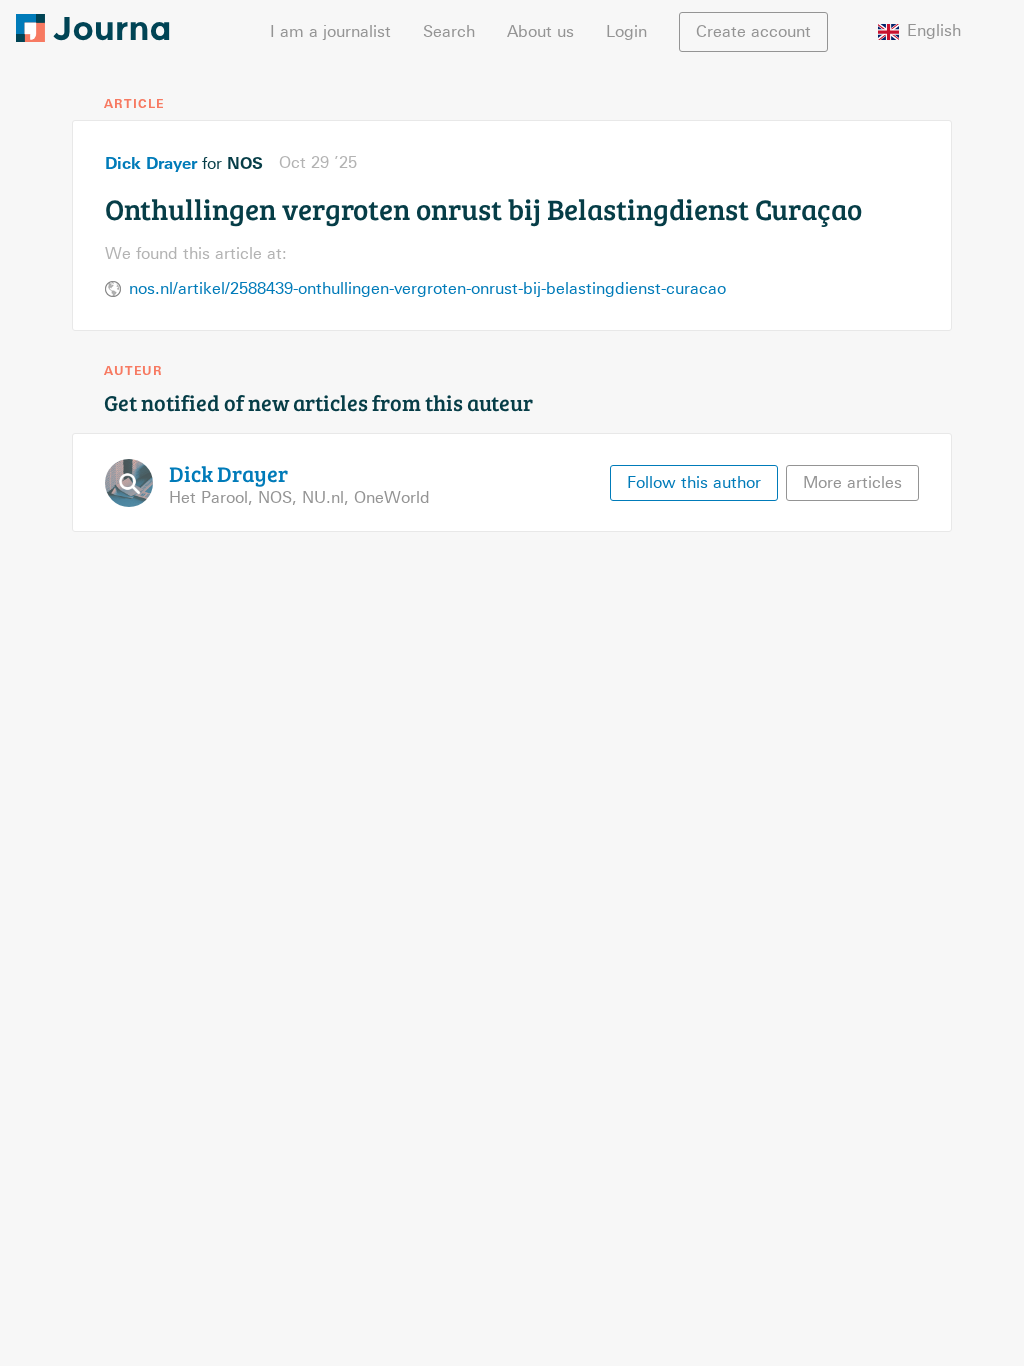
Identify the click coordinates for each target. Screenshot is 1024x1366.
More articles (852, 482)
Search (449, 31)
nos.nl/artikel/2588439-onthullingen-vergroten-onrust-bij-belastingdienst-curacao (427, 288)
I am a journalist (330, 31)
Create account (753, 31)
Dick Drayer (151, 163)
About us (540, 31)
